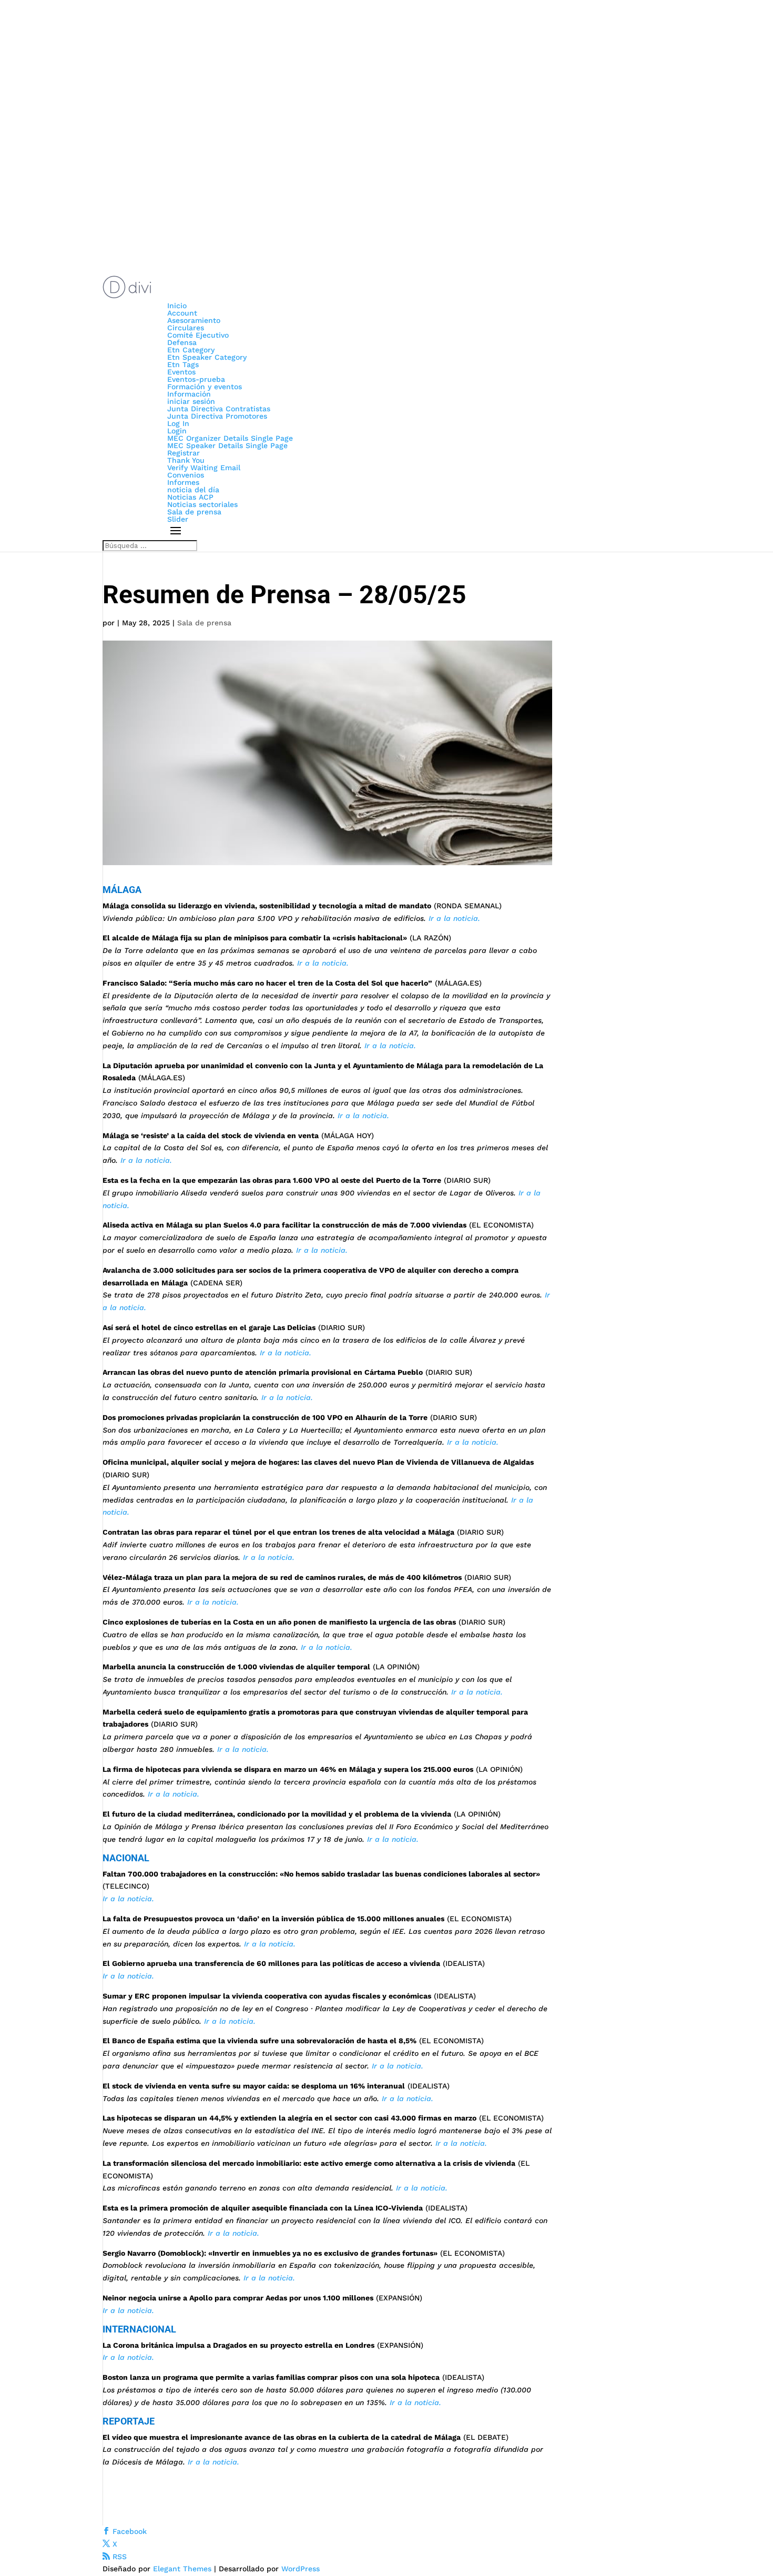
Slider (178, 519)
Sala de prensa (194, 512)
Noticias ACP (190, 497)
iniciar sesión (191, 401)
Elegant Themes (182, 2569)
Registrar (184, 453)
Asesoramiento (194, 320)
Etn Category (191, 350)
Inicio (177, 306)
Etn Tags (183, 364)
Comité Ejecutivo (198, 335)
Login (177, 431)
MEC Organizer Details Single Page (230, 438)
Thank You (186, 460)
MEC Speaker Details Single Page (227, 445)
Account (182, 313)
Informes (183, 482)
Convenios (186, 475)
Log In (178, 423)
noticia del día (193, 490)
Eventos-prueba (196, 379)
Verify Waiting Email (204, 468)
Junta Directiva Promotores (217, 416)
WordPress (301, 2569)
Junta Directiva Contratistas (219, 409)
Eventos (181, 372)
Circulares (186, 328)
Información (189, 394)
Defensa (182, 342)
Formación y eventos (205, 387)
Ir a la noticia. (454, 918)
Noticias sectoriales (202, 504)
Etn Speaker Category (207, 357)
